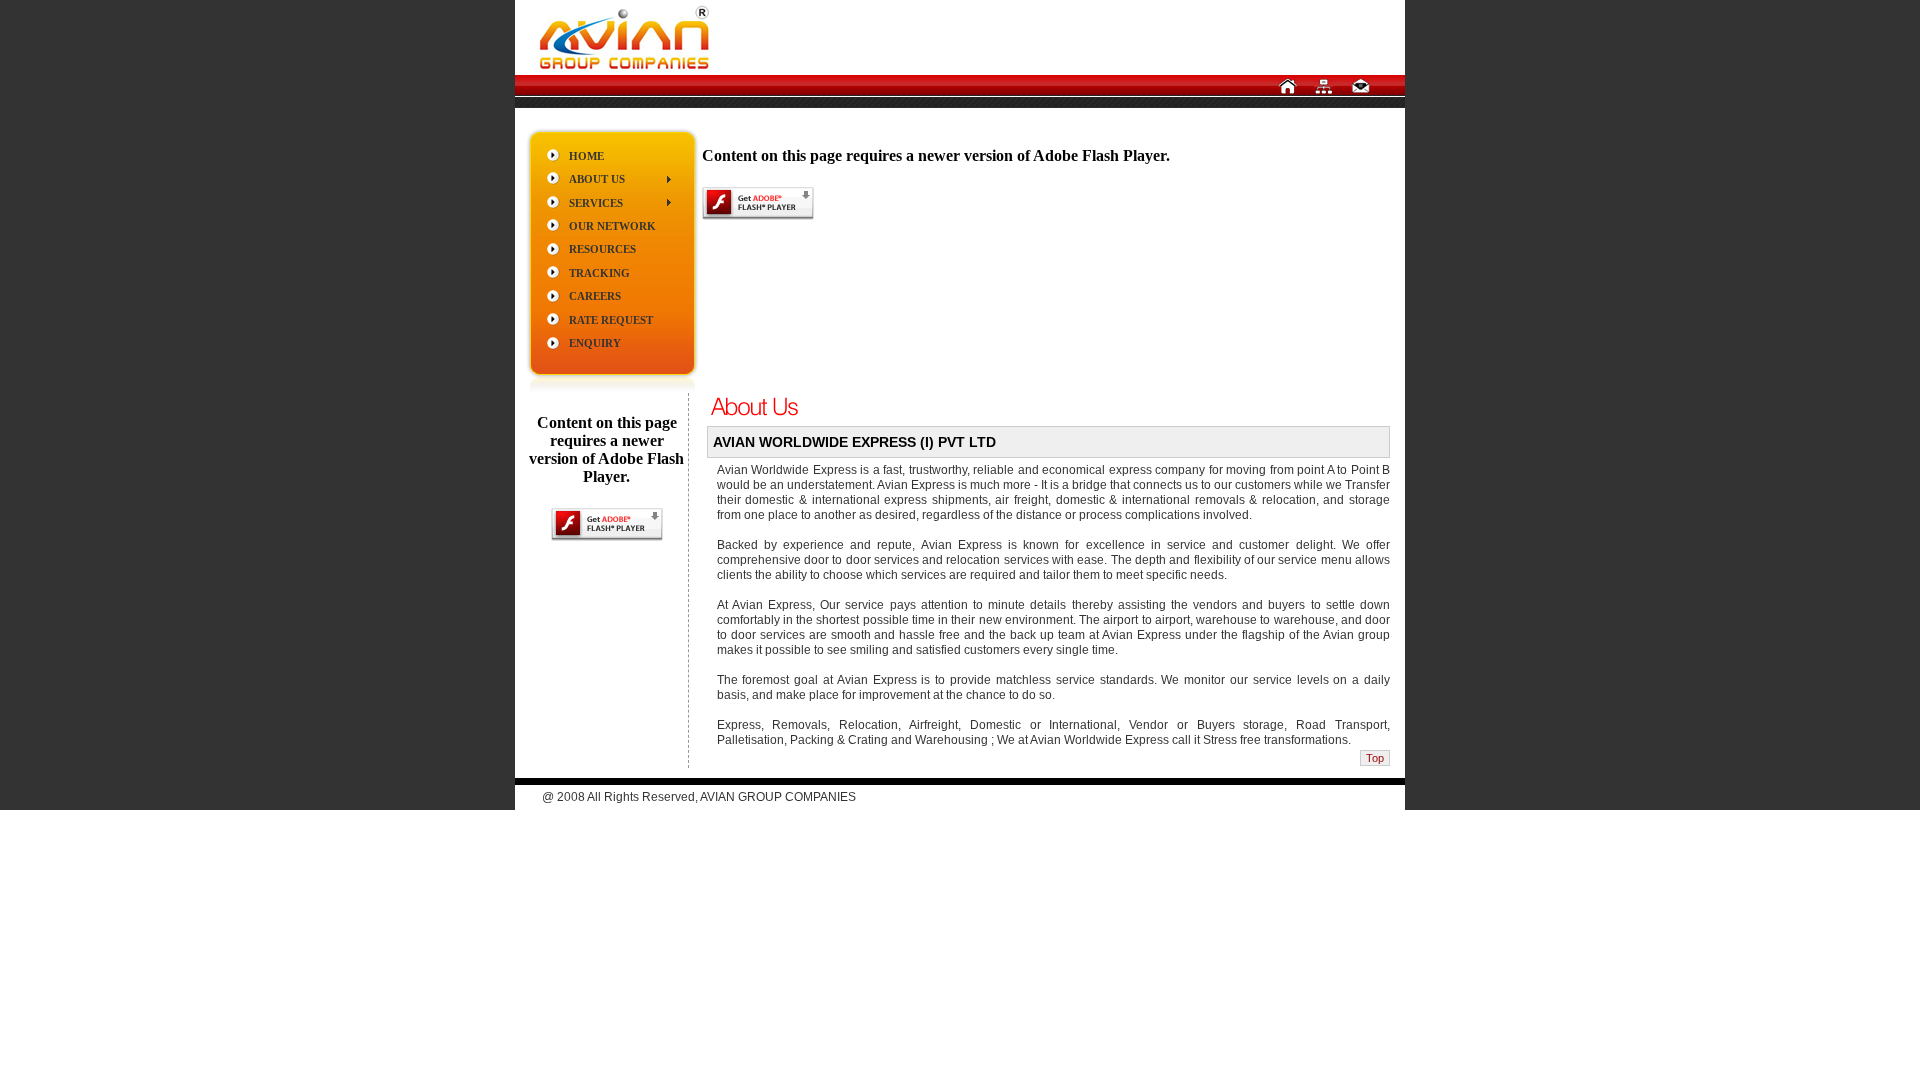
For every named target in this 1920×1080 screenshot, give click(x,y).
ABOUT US (597, 179)
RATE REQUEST (611, 320)
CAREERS (595, 296)
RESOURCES (602, 249)
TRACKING (599, 273)
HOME (586, 156)
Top (1375, 758)
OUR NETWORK (612, 226)
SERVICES (596, 203)
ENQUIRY (595, 343)
